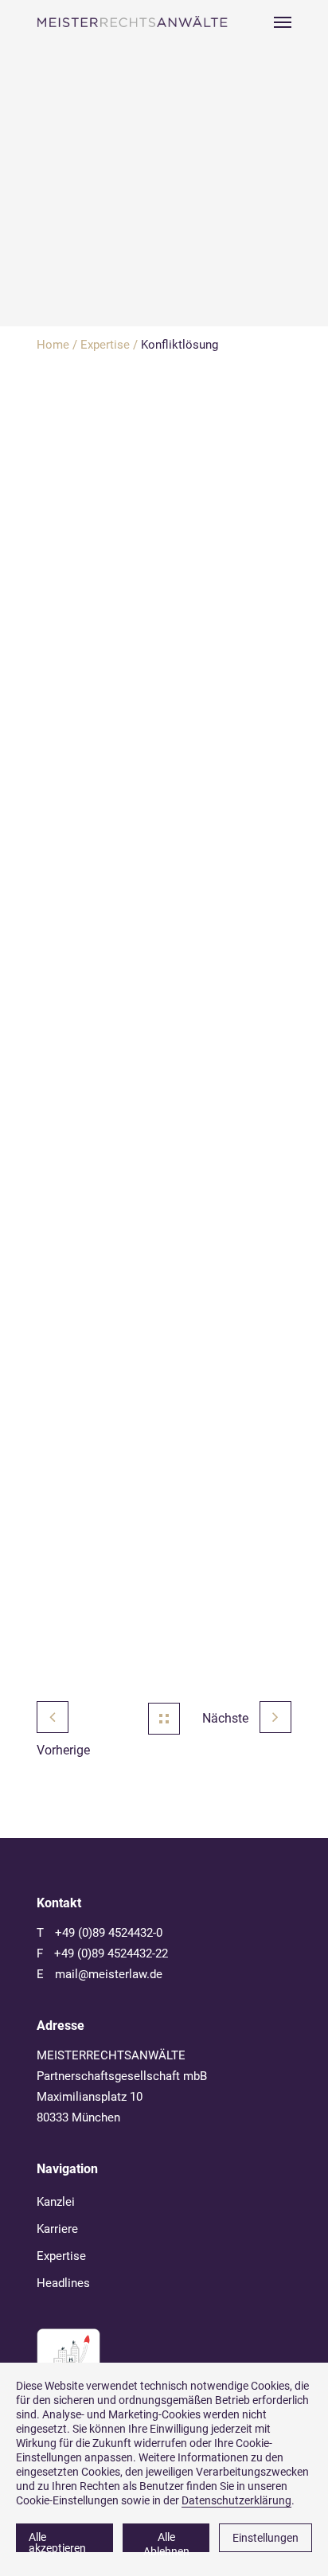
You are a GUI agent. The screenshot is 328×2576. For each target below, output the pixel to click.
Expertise (105, 345)
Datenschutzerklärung (236, 2500)
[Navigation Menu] (283, 21)
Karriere (57, 2229)
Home (53, 345)
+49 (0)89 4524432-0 (109, 1933)
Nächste (227, 1718)
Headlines (63, 2283)
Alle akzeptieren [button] (57, 2541)
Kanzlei (56, 2202)
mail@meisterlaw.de (109, 1974)
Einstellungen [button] (266, 2538)
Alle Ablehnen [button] (166, 2541)
